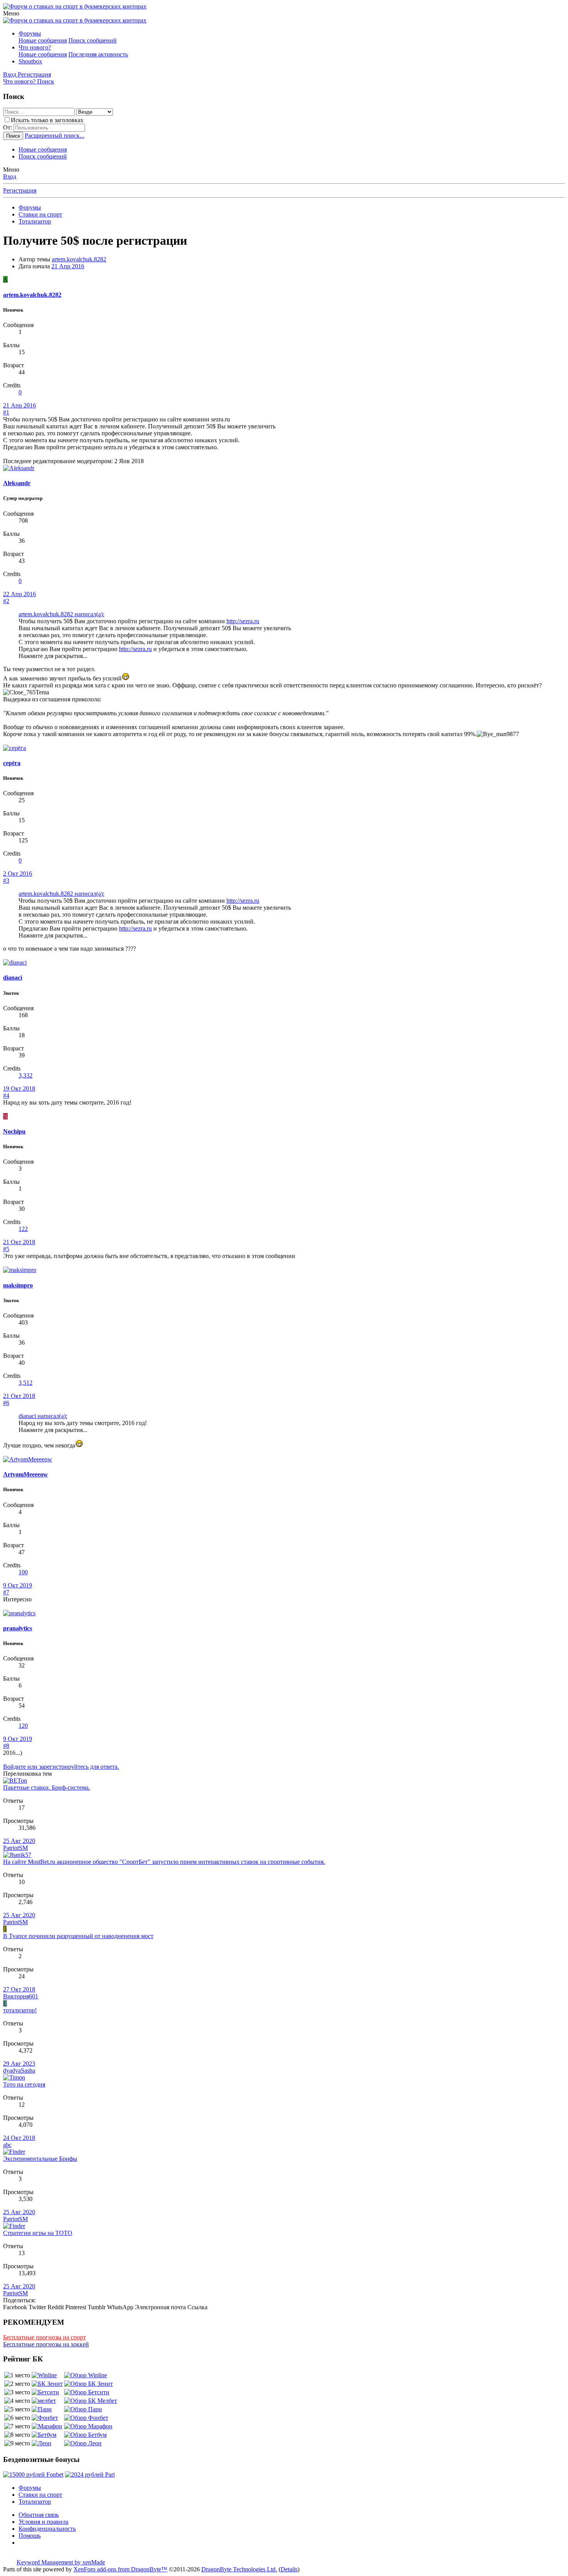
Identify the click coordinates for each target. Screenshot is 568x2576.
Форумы (30, 33)
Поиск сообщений (93, 40)
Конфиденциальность (47, 2529)
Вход (10, 176)
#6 (6, 1403)
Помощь (30, 2536)
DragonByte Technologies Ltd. (239, 2569)
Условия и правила (43, 2522)
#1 (6, 412)
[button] (11, 13)
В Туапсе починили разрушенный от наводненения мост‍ (78, 1936)
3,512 (26, 1383)
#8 (6, 1746)
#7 (6, 1592)
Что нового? (35, 47)
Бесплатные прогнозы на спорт (44, 2337)
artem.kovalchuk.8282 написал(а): (61, 614)
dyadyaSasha (19, 2071)
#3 (6, 881)
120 (23, 1726)
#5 (6, 1249)
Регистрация (20, 190)
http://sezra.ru (243, 621)
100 (23, 1572)
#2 (6, 601)
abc (7, 2145)
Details (289, 2569)
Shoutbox (30, 61)
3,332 (26, 1075)
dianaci (13, 978)
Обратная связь (39, 2515)
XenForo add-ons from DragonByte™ (120, 2569)
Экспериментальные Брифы (40, 2159)
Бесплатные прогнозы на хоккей (46, 2344)
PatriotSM (15, 1848)
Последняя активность (98, 54)
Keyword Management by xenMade (61, 2562)
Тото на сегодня (24, 2084)
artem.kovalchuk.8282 (79, 259)
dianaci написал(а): (43, 1416)
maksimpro (18, 1285)
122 (23, 1229)
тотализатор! (20, 2010)
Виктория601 (21, 1996)
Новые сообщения (43, 40)
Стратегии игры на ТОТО (38, 2233)
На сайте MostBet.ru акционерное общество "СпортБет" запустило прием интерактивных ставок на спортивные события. (164, 1862)
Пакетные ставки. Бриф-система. (47, 1788)
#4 (6, 1095)
